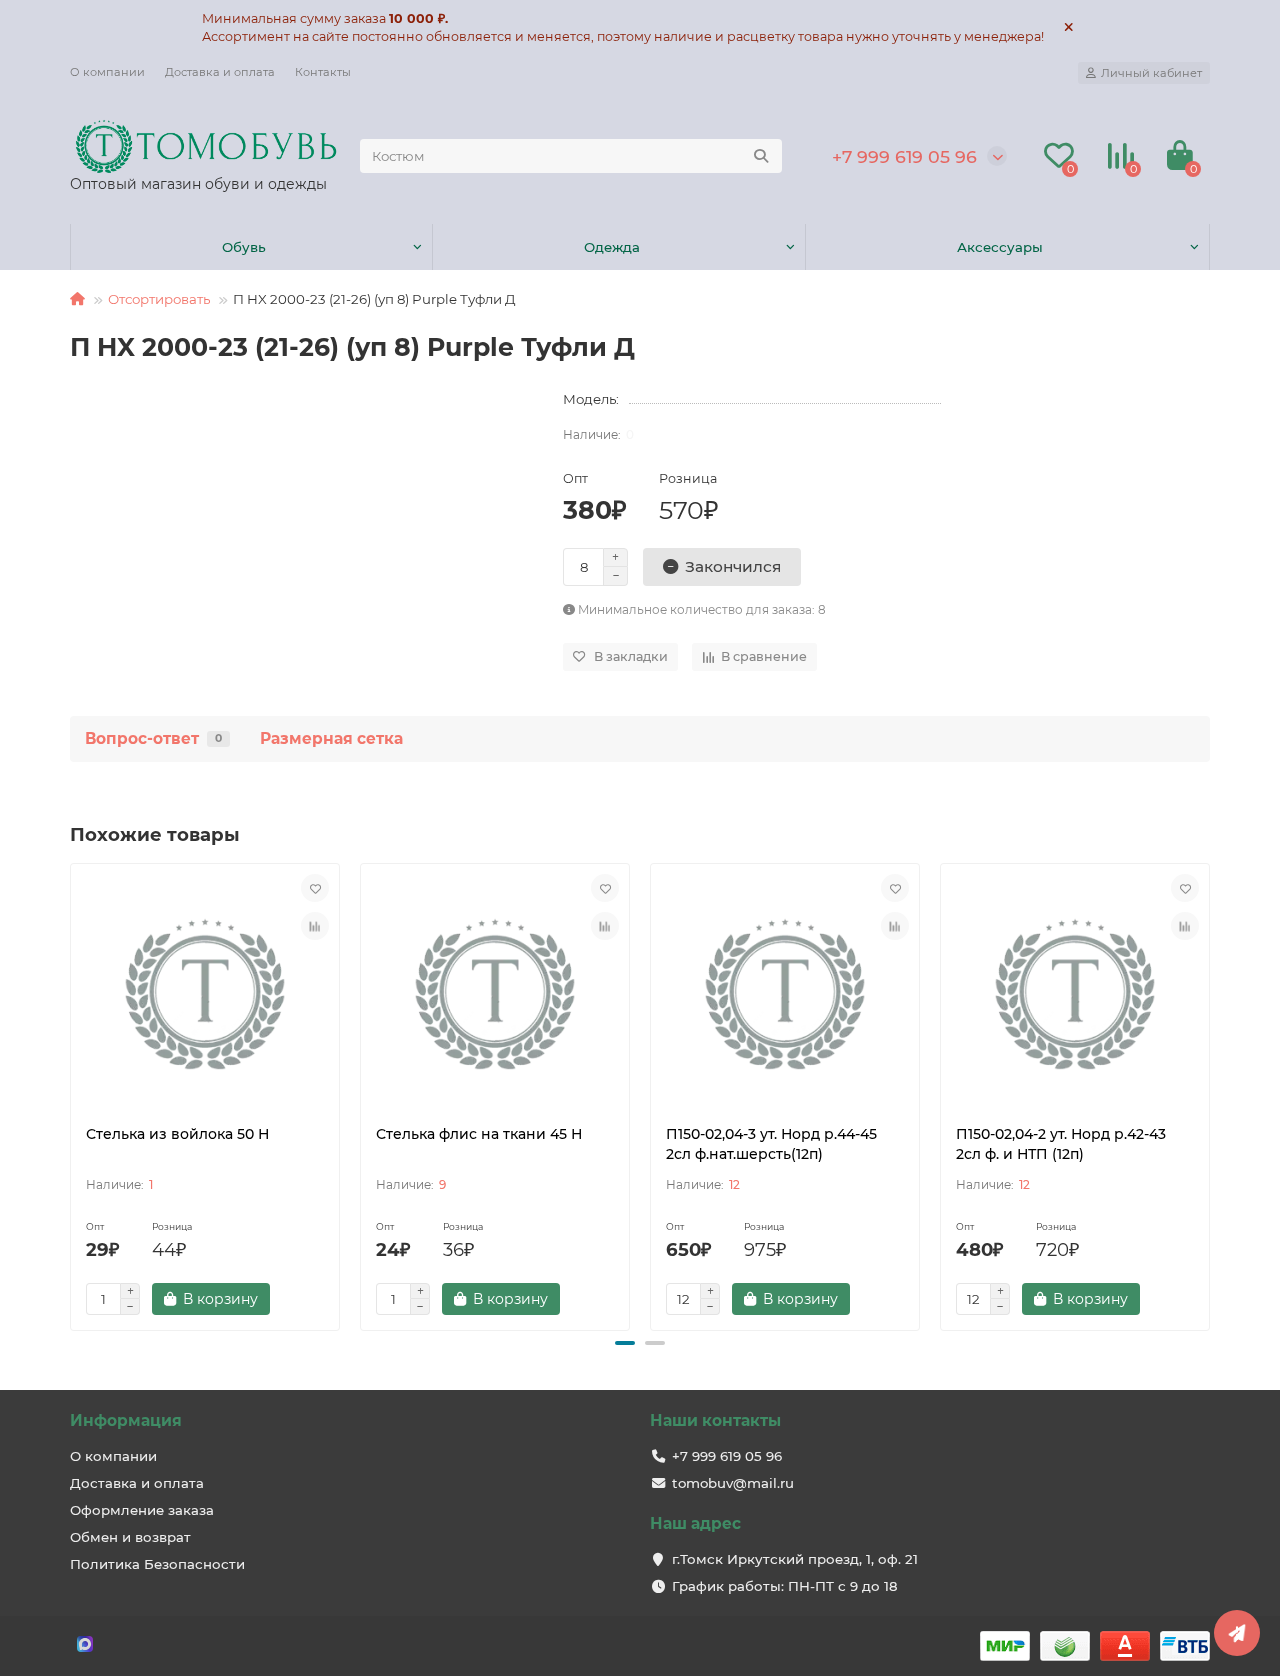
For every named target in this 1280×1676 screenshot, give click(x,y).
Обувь (244, 247)
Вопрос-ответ (153, 738)
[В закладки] (315, 888)
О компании (107, 72)
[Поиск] (761, 156)
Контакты (323, 72)
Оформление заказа (142, 1510)
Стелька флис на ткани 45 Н (479, 1134)
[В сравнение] (315, 926)
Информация (126, 1420)
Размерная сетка (331, 738)
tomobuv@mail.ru (733, 1483)
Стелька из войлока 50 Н (177, 1134)
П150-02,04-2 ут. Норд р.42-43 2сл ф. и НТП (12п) (1061, 1144)
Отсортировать (159, 299)
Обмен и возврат (130, 1537)
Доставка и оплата (220, 72)
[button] (625, 1343)
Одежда (612, 247)
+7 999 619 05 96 (904, 156)
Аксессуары (1000, 247)
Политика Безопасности (157, 1564)
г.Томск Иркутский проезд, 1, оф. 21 (795, 1559)
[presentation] (72, 1094)
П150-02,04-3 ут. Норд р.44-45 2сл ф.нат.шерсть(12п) (771, 1144)
